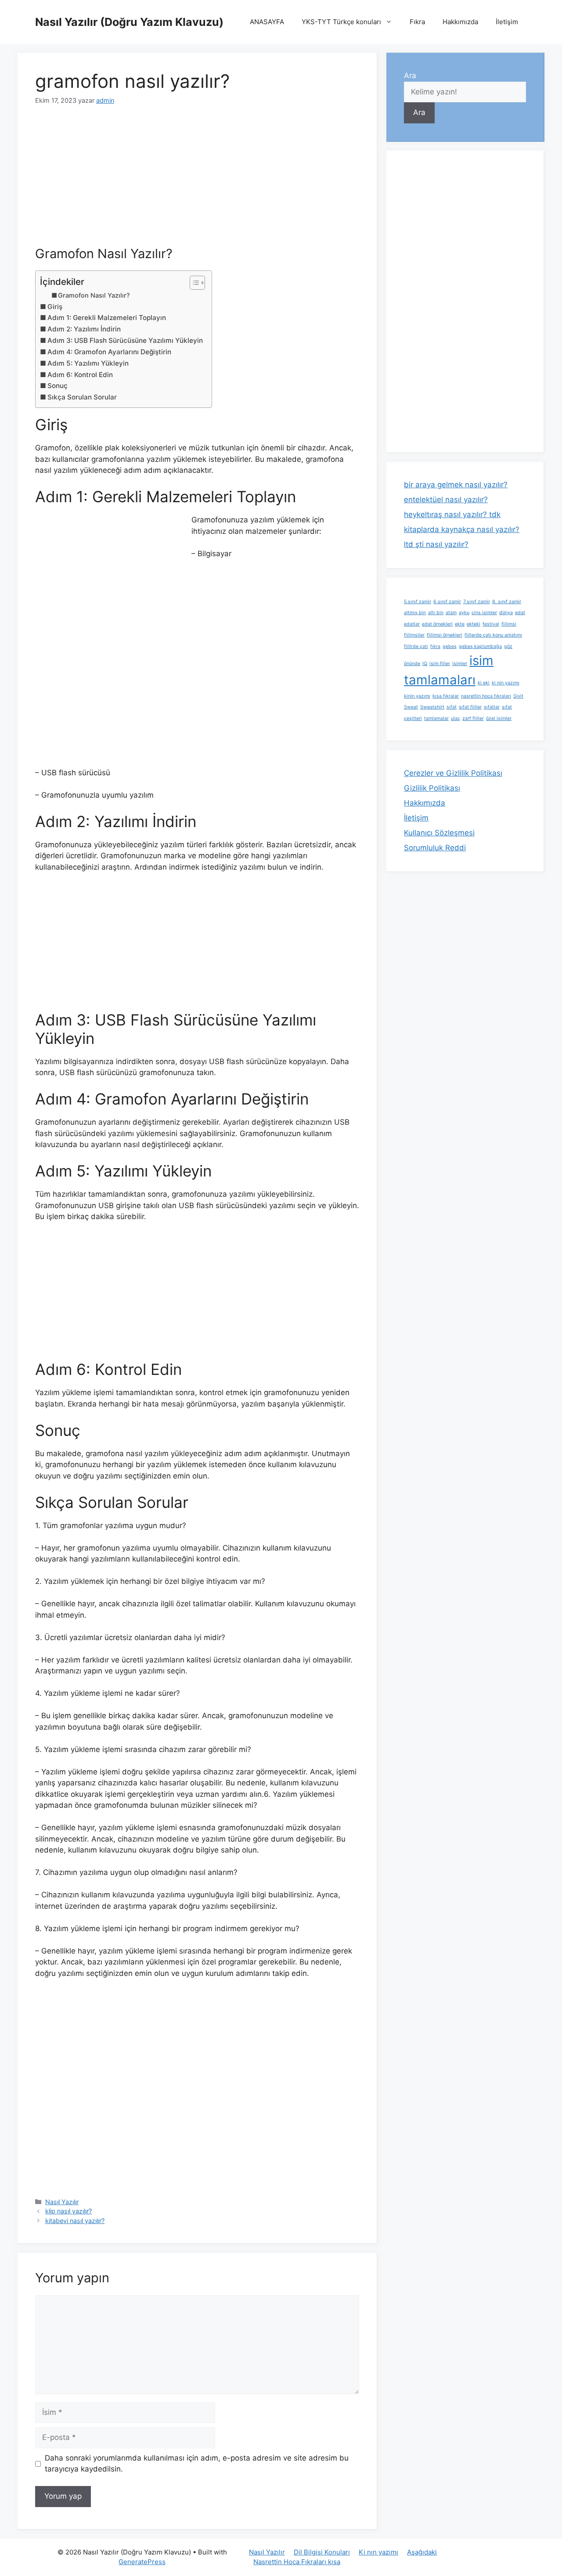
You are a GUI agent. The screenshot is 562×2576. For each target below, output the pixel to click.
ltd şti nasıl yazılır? (436, 544)
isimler (460, 664)
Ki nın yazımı (378, 2552)
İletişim (507, 22)
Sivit (518, 696)
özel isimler (499, 718)
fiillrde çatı (416, 646)
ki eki (484, 683)
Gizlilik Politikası (432, 788)
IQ (425, 664)
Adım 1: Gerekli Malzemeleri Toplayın (107, 318)
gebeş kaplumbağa (480, 646)
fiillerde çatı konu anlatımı (493, 635)
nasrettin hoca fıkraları (486, 696)
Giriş (55, 307)
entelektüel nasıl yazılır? (446, 500)
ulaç (456, 718)
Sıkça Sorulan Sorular (82, 397)
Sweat (411, 707)
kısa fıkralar (446, 696)
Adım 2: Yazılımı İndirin (84, 329)
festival (491, 624)
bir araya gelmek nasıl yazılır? (456, 485)
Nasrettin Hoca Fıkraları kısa (297, 2562)
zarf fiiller (473, 718)
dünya (506, 613)
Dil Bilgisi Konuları (322, 2552)
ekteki (474, 624)
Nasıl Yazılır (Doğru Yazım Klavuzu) (129, 22)
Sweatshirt (432, 707)
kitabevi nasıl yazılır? (75, 2221)
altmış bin (415, 613)
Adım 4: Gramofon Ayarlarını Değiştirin (109, 352)
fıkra (435, 646)
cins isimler (484, 613)
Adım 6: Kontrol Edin (80, 375)
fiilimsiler (414, 635)
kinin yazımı (417, 696)
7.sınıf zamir (477, 602)
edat (520, 613)
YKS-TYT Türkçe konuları (341, 22)
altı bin (436, 613)
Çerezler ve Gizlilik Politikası (453, 773)
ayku (464, 613)
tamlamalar (436, 718)
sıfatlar (492, 707)
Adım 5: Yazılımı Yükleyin (88, 363)
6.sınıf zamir (447, 602)
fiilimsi (509, 624)
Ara (410, 76)
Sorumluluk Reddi (435, 848)
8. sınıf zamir (507, 602)
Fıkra (417, 22)
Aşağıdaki (422, 2552)
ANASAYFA (267, 22)
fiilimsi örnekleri (445, 635)
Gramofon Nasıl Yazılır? (94, 295)
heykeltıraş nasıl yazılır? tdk (452, 514)
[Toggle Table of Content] (193, 283)
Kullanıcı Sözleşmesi (439, 833)
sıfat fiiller (470, 707)
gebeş (450, 646)
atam (451, 613)
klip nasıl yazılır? (68, 2211)
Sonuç (58, 386)
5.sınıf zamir (418, 602)
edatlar (412, 624)
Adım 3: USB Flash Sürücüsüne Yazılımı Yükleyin (125, 340)
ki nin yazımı (506, 683)
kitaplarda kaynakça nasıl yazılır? (462, 529)
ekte (460, 624)
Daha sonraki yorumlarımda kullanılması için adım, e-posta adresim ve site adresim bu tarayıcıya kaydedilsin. (197, 2464)
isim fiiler (440, 664)
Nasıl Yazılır (62, 2202)
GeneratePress (142, 2562)
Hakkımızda (460, 22)
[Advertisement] (197, 181)
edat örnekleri (437, 624)
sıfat (452, 707)
